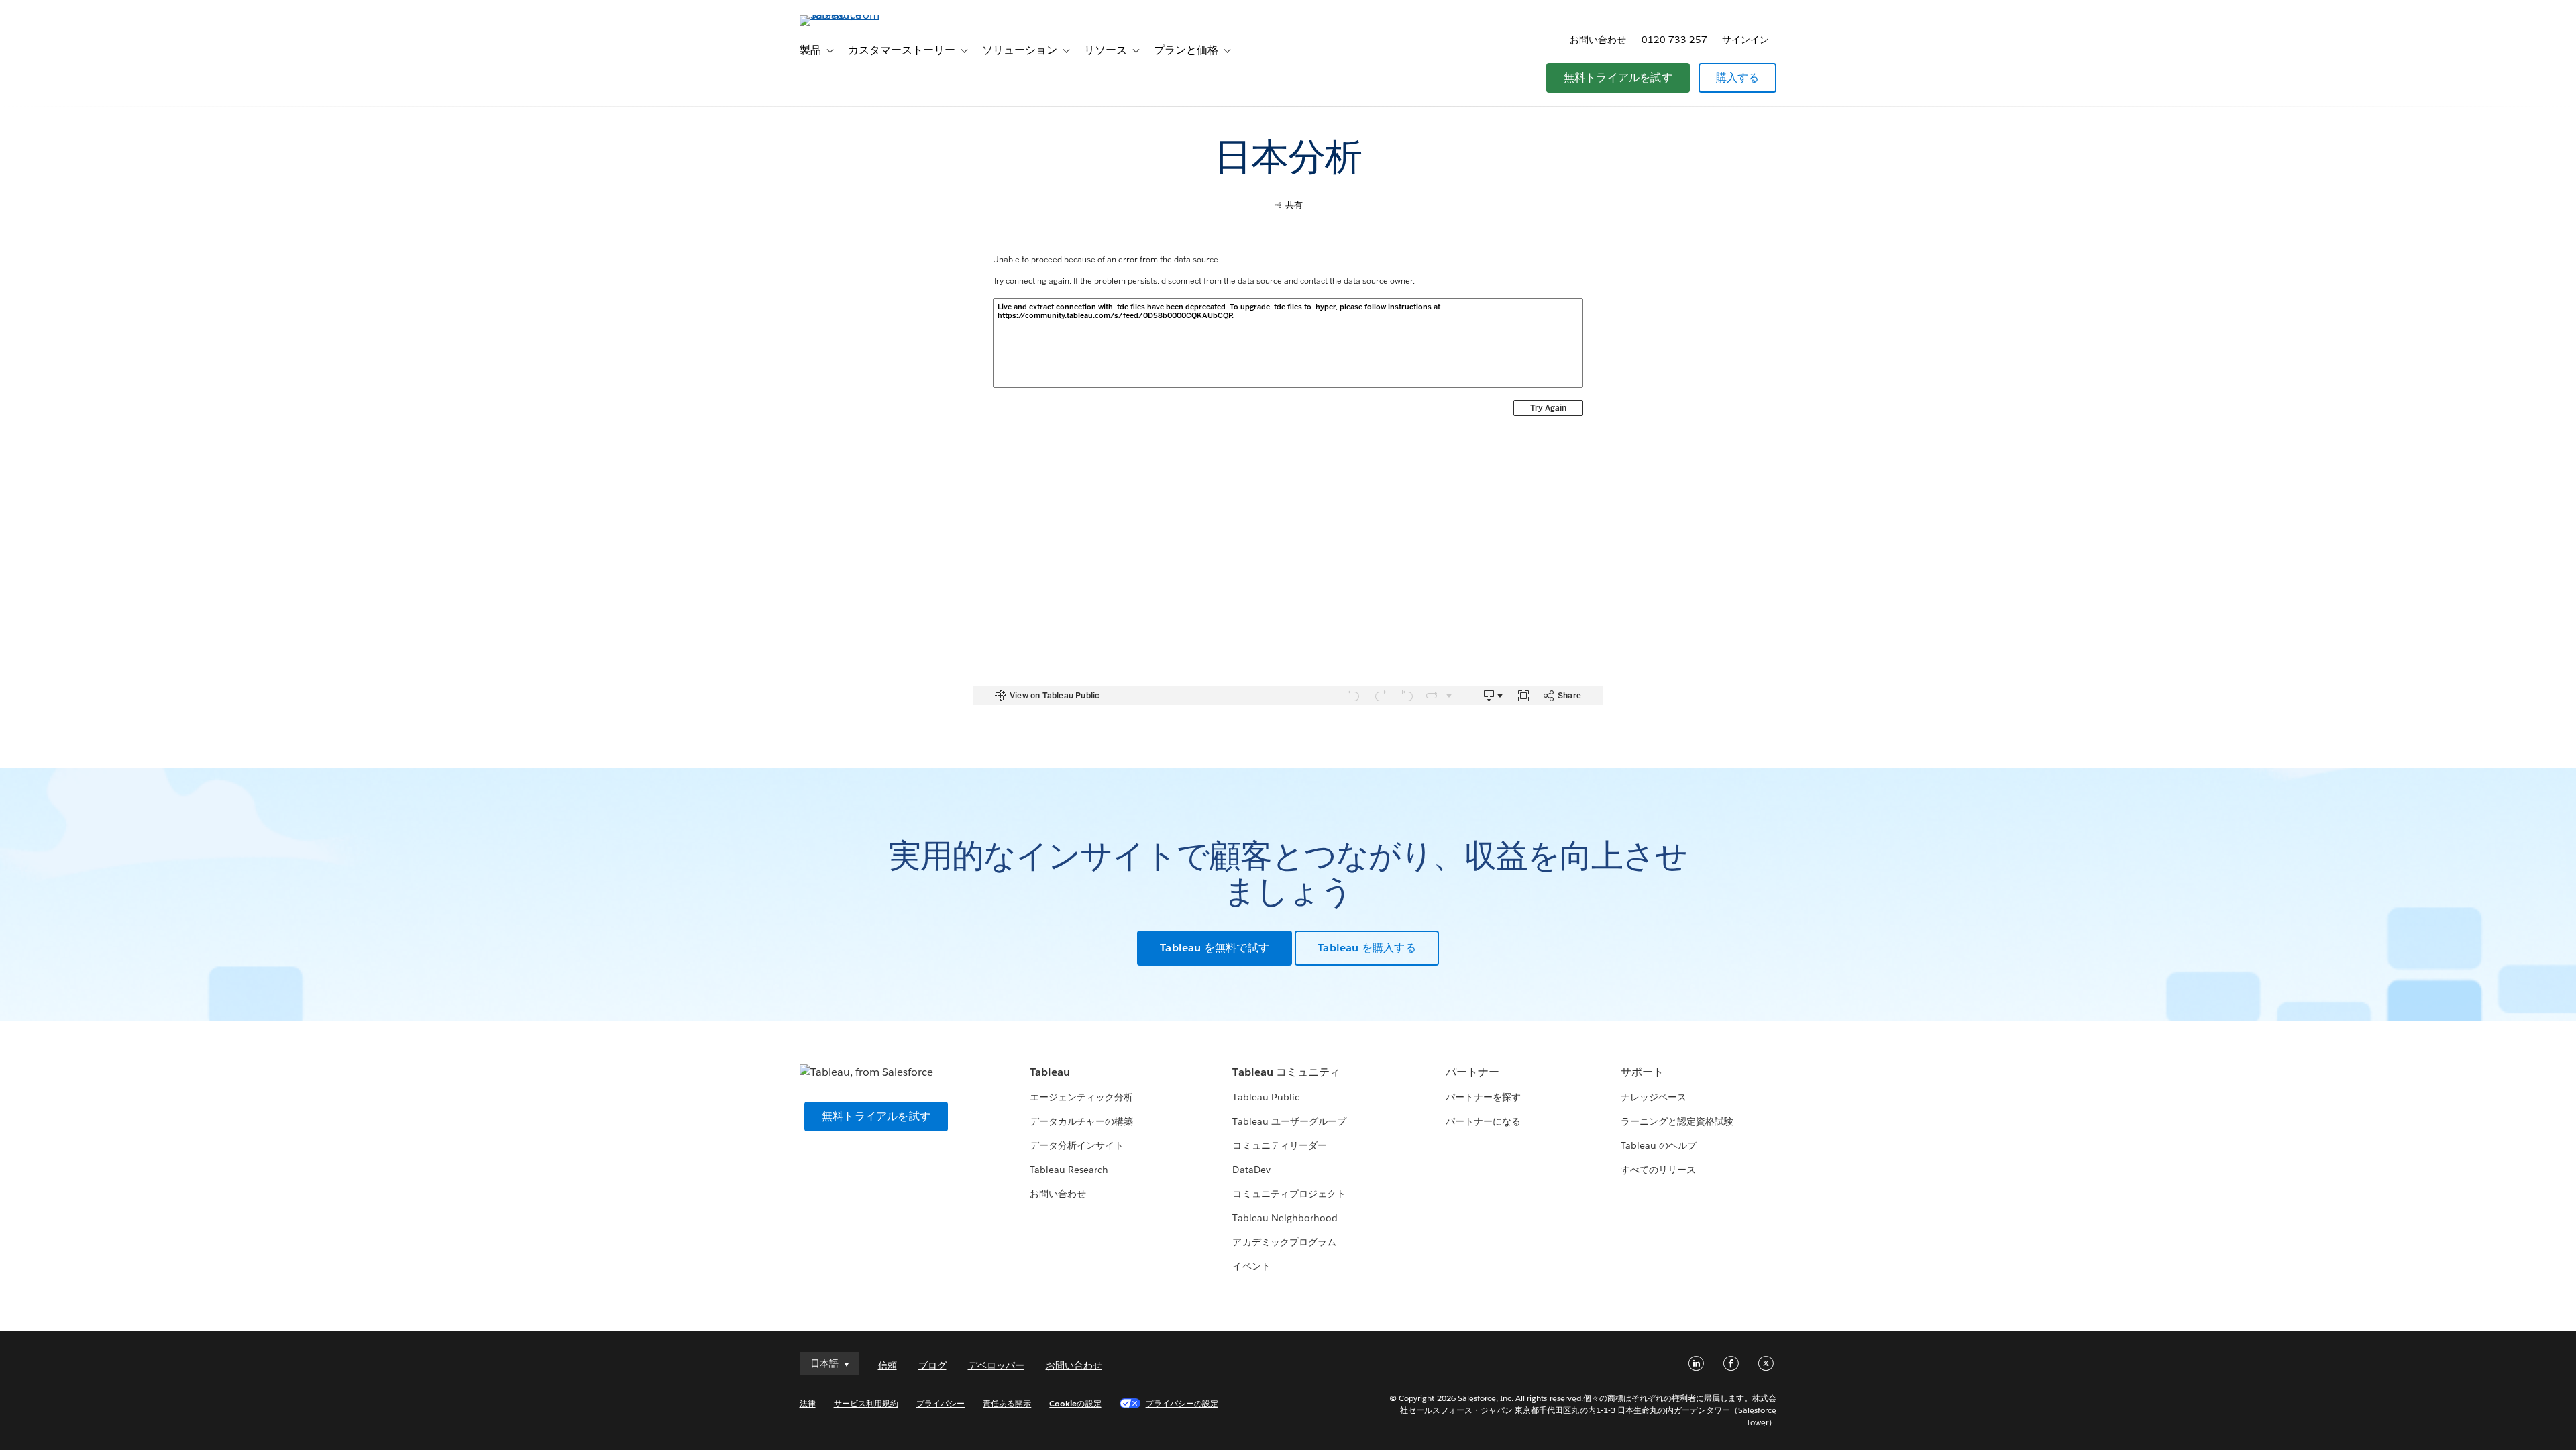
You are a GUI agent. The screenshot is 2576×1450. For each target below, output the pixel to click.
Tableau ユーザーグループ (1289, 1121)
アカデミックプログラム (1284, 1242)
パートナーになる (1483, 1121)
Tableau (1050, 1072)
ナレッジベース (1654, 1097)
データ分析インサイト (1077, 1145)
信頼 (888, 1365)
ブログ (932, 1365)
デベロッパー (996, 1365)
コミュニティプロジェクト (1289, 1194)
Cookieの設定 (1075, 1403)
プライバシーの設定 (1182, 1403)
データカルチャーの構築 (1081, 1121)
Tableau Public (1266, 1097)
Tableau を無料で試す (1215, 948)
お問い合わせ (1598, 40)
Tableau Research (1069, 1170)
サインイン (1746, 40)
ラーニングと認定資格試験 (1677, 1121)
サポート (1642, 1072)
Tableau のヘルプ (1659, 1145)
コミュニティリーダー (1279, 1145)
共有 (1293, 205)
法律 (808, 1403)
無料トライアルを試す (1618, 77)
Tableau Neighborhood (1285, 1218)
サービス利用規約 (866, 1403)
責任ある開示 (1007, 1403)
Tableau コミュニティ (1286, 1072)
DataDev (1251, 1170)
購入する (1738, 77)
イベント (1251, 1266)
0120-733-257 (1674, 40)
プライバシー (941, 1403)
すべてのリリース (1658, 1170)
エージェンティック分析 (1081, 1097)
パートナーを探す (1483, 1097)
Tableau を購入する (1367, 948)
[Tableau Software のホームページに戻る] (857, 15)
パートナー (1472, 1072)
